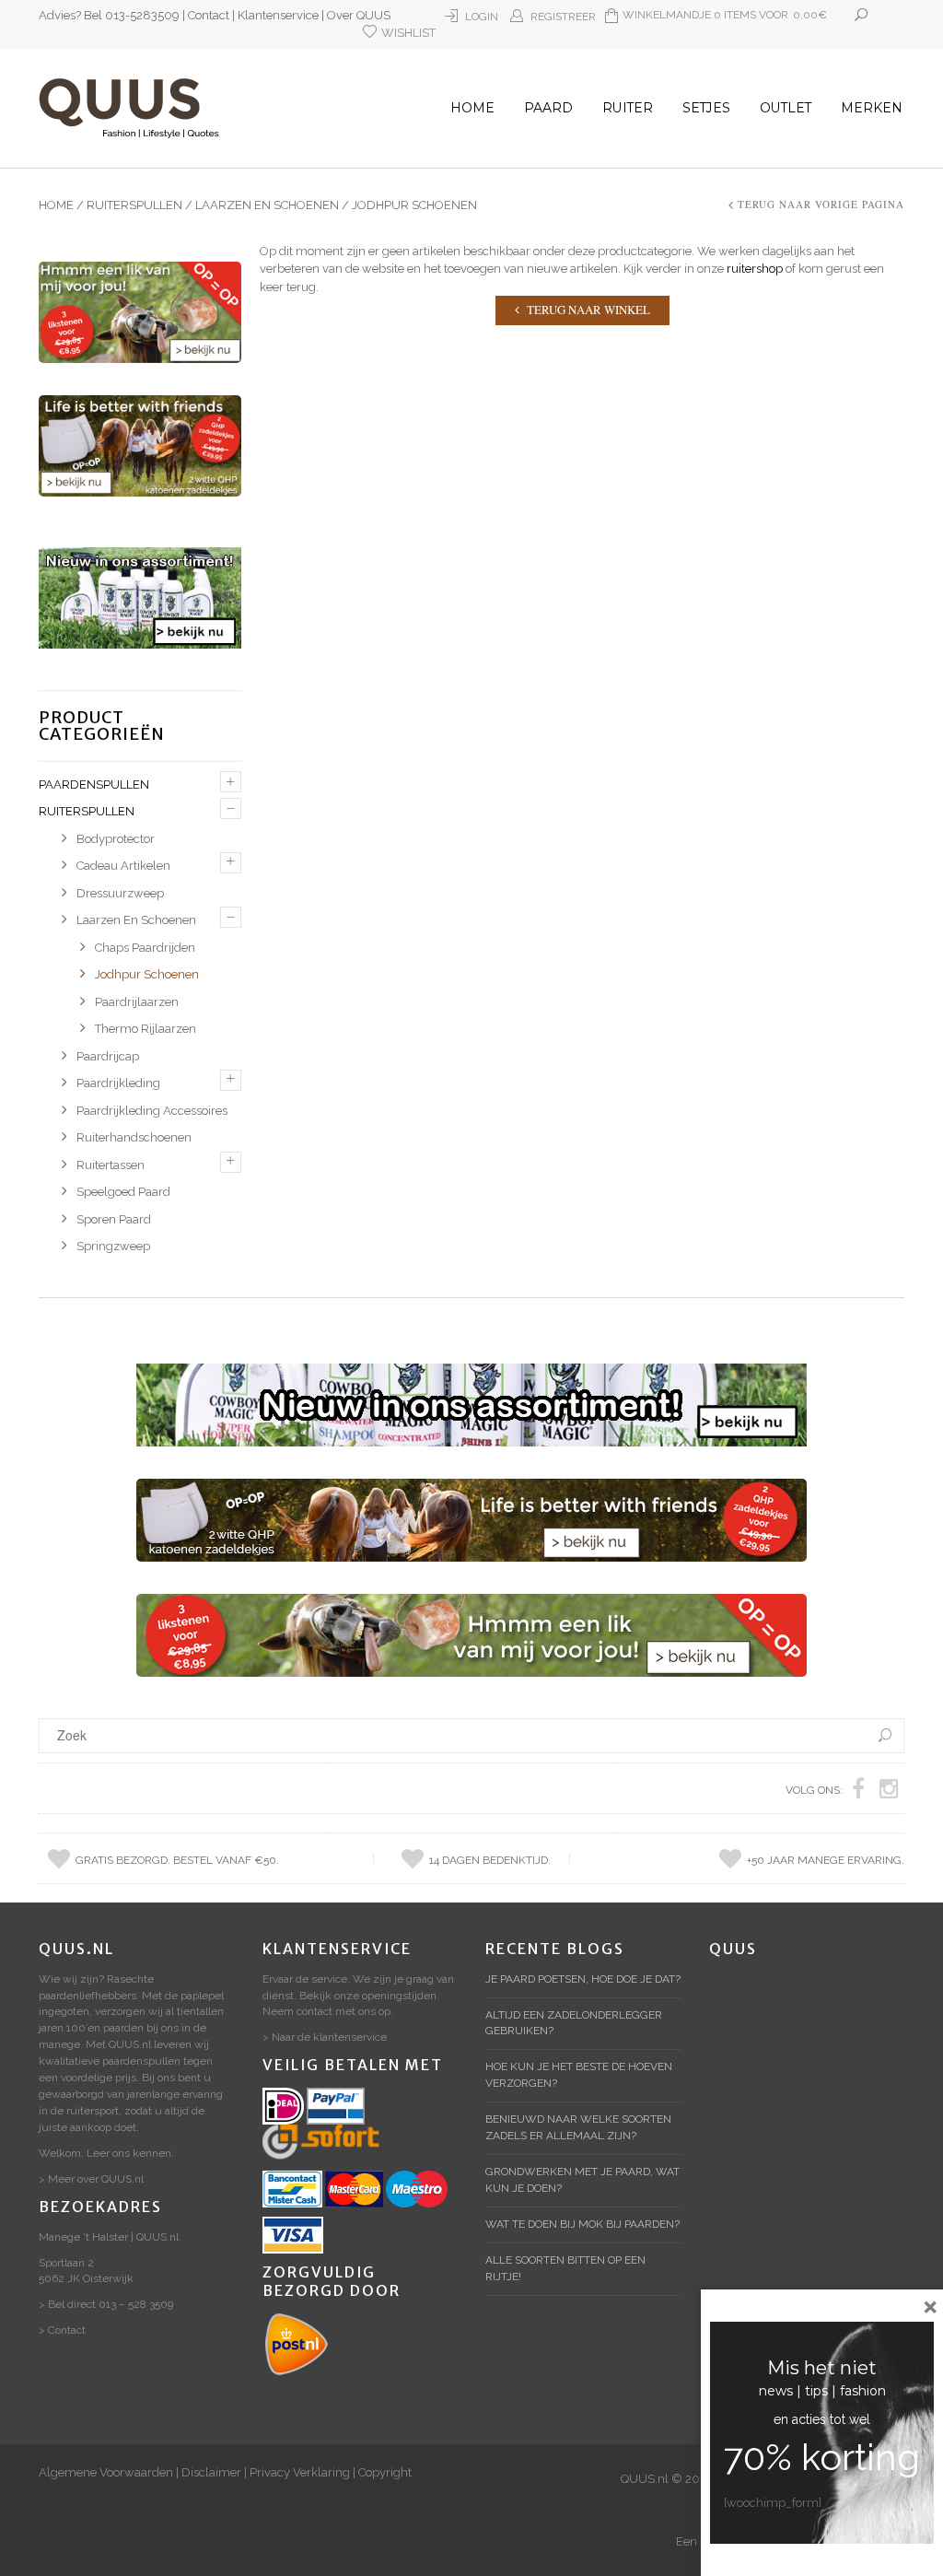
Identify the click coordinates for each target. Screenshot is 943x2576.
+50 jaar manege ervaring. (826, 1860)
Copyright (385, 2472)
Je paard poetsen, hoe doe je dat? (583, 1979)
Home (472, 108)
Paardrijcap (108, 1056)
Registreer (563, 17)
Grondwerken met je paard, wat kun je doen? (582, 2180)
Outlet (786, 108)
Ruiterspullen (134, 205)
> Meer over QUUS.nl (91, 2179)
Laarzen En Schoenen (267, 205)
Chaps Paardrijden (145, 948)
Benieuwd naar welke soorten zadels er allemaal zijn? (578, 2127)
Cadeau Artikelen (123, 866)
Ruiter (628, 108)
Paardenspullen (94, 785)
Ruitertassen (111, 1165)
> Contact (62, 2330)
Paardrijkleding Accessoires (152, 1111)
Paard (548, 108)
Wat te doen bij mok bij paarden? (582, 2224)
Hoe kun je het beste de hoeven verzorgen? (579, 2075)
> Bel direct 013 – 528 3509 (106, 2304)
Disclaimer (211, 2472)
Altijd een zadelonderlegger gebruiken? (574, 2023)
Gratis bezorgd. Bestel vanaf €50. (177, 1860)
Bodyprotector (116, 839)
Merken (872, 108)
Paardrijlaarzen (137, 1002)
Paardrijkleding (118, 1083)
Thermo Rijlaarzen (146, 1029)
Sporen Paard (114, 1219)
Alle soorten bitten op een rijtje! (565, 2268)
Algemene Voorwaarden (106, 2472)
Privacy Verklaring (300, 2472)
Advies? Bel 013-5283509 (109, 15)
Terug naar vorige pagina (821, 204)
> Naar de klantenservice (325, 2037)
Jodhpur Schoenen (147, 974)
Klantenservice (278, 15)
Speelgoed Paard (123, 1192)
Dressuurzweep (120, 893)
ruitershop (755, 269)
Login (482, 17)
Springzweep (113, 1246)
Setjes (706, 108)
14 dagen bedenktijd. (490, 1860)
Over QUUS (359, 15)
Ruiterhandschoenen (134, 1137)
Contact (209, 15)
